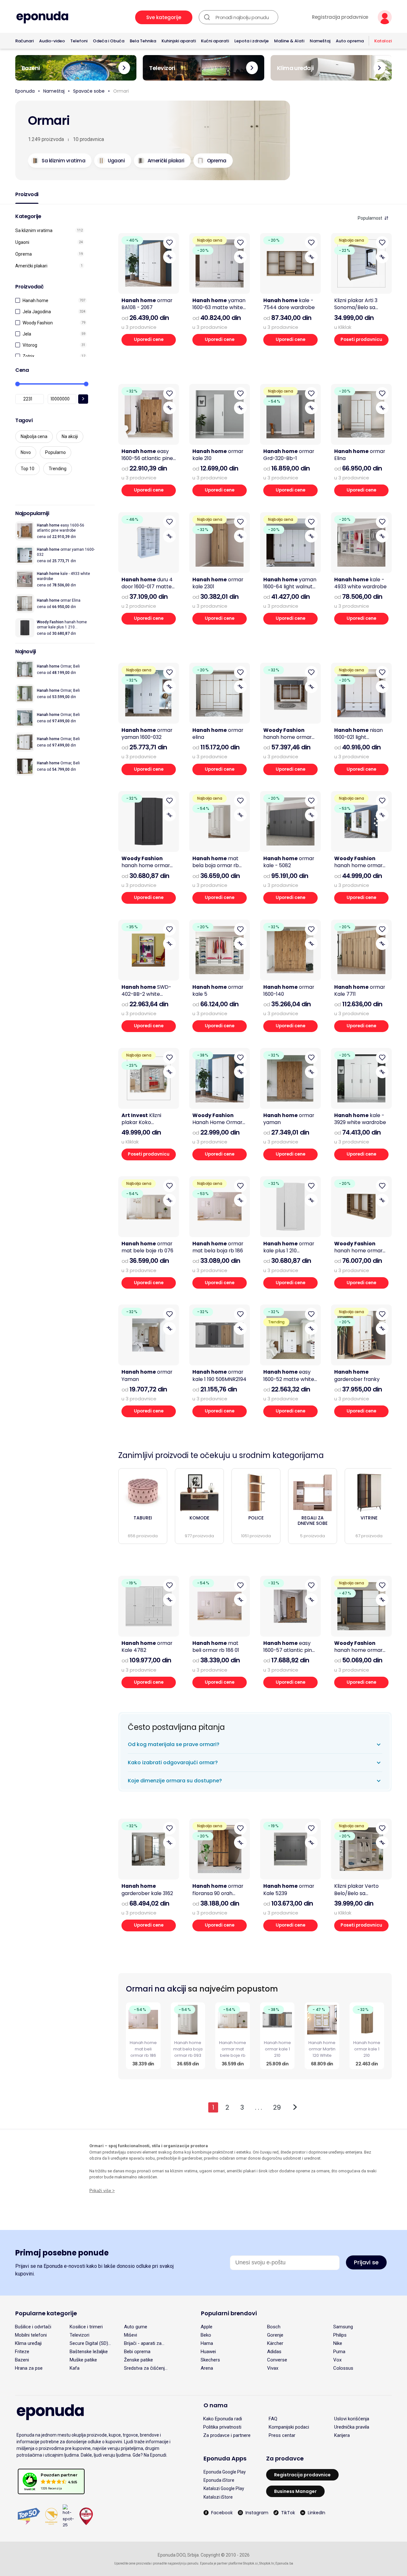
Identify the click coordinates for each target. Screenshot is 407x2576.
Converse (277, 2360)
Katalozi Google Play (224, 2488)
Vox (337, 2360)
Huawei (208, 2352)
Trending (58, 469)
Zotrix (28, 356)
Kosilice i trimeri (86, 2327)
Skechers (210, 2360)
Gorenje (275, 2335)
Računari (24, 41)
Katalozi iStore (218, 2497)
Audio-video (52, 41)
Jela (27, 334)
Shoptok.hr (267, 2563)
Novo (26, 452)
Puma (339, 2352)
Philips (340, 2335)
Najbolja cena (34, 436)
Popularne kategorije (46, 2313)
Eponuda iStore (219, 2480)
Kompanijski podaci (289, 2427)
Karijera (342, 2435)
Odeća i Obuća (109, 41)
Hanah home (35, 301)
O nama (216, 2405)
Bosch (274, 2327)
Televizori (79, 2335)
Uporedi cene (149, 340)
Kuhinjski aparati (179, 41)
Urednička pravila (352, 2427)
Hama (207, 2343)
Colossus (343, 2368)
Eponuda (25, 91)
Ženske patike (138, 2360)
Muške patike (83, 2360)
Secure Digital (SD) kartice (89, 2343)
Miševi (131, 2335)
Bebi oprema (137, 2352)
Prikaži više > (102, 2191)
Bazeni (22, 2360)
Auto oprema (350, 41)
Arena (207, 2368)
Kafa (75, 2368)
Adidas (274, 2352)
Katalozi (383, 41)
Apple (207, 2327)
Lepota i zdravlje (252, 41)
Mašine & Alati (289, 41)
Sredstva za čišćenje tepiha (146, 2368)
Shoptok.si (250, 2563)
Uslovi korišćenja (352, 2419)
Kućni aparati (215, 41)
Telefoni (79, 41)
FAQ (273, 2419)
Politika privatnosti (222, 2427)
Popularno (55, 452)
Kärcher (275, 2343)
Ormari (121, 91)
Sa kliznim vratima (34, 230)
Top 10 (28, 469)
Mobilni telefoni (31, 2335)
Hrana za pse (29, 2368)
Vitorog (30, 345)
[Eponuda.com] (42, 17)
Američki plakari (31, 266)
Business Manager (295, 2491)
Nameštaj (320, 41)
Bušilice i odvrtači (33, 2327)
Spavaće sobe (89, 91)
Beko (206, 2335)
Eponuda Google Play (225, 2472)
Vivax (273, 2368)
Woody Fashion (38, 323)
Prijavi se (366, 2262)
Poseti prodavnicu (361, 340)
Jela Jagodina (37, 312)
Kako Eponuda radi (223, 2419)
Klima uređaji (28, 2343)
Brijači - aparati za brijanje (143, 2343)
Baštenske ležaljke (89, 2352)
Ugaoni (22, 242)
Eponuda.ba (284, 2563)
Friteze (22, 2352)
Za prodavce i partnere (227, 2435)
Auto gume (136, 2327)
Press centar (282, 2435)
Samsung (343, 2327)
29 (277, 2107)
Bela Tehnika (143, 41)
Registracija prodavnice (340, 17)
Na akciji (70, 436)
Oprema (24, 254)
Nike (338, 2343)
